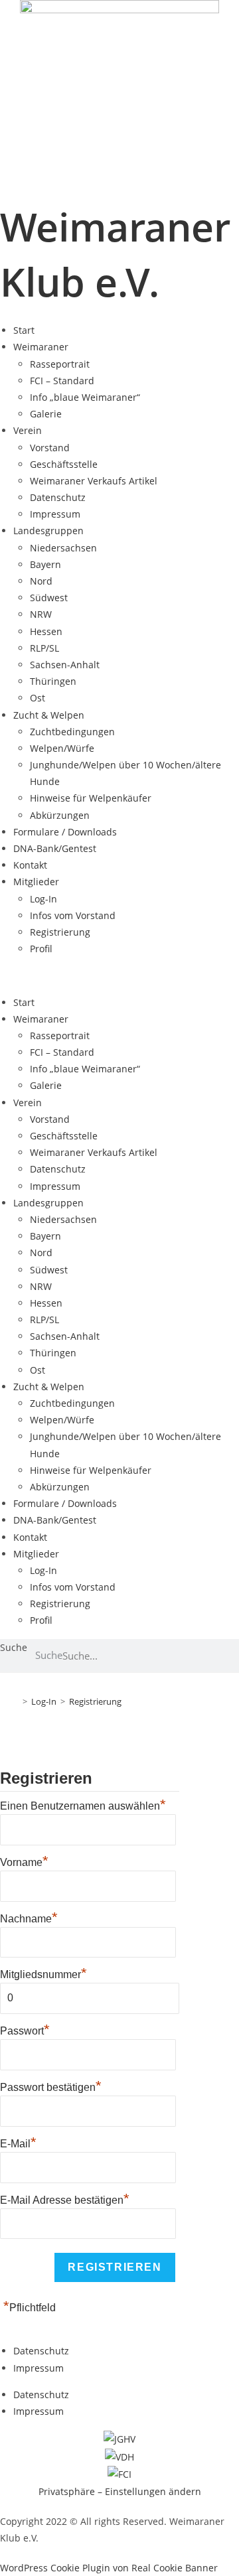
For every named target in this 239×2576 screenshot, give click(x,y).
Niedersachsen (63, 548)
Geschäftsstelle (64, 464)
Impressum (55, 514)
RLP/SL (44, 648)
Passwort (25, 2029)
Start (24, 330)
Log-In (43, 899)
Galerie (46, 414)
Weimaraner (41, 347)
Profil (41, 949)
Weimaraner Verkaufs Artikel (94, 481)
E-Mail (18, 2142)
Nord (41, 581)
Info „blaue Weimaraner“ (85, 397)
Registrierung (60, 932)
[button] (119, 975)
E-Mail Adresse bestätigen (65, 2198)
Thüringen (53, 681)
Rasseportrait (60, 364)
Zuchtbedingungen (72, 732)
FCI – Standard (62, 381)
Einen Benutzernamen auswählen (83, 1804)
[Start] (15, 1701)
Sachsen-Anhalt (65, 665)
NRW (41, 614)
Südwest (49, 598)
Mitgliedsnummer (43, 1974)
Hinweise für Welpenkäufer (91, 798)
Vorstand (50, 448)
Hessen (46, 631)
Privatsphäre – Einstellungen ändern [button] (120, 2491)
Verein (28, 430)
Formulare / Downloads (65, 832)
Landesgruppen (48, 531)
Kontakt (30, 865)
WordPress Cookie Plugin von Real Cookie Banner (109, 2568)
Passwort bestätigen (51, 2086)
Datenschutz (58, 497)
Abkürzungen (60, 815)
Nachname (29, 1917)
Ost (38, 698)
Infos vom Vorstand (73, 915)
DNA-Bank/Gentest (55, 848)
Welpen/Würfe (62, 748)
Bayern (45, 564)
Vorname (24, 1861)
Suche (14, 1647)
